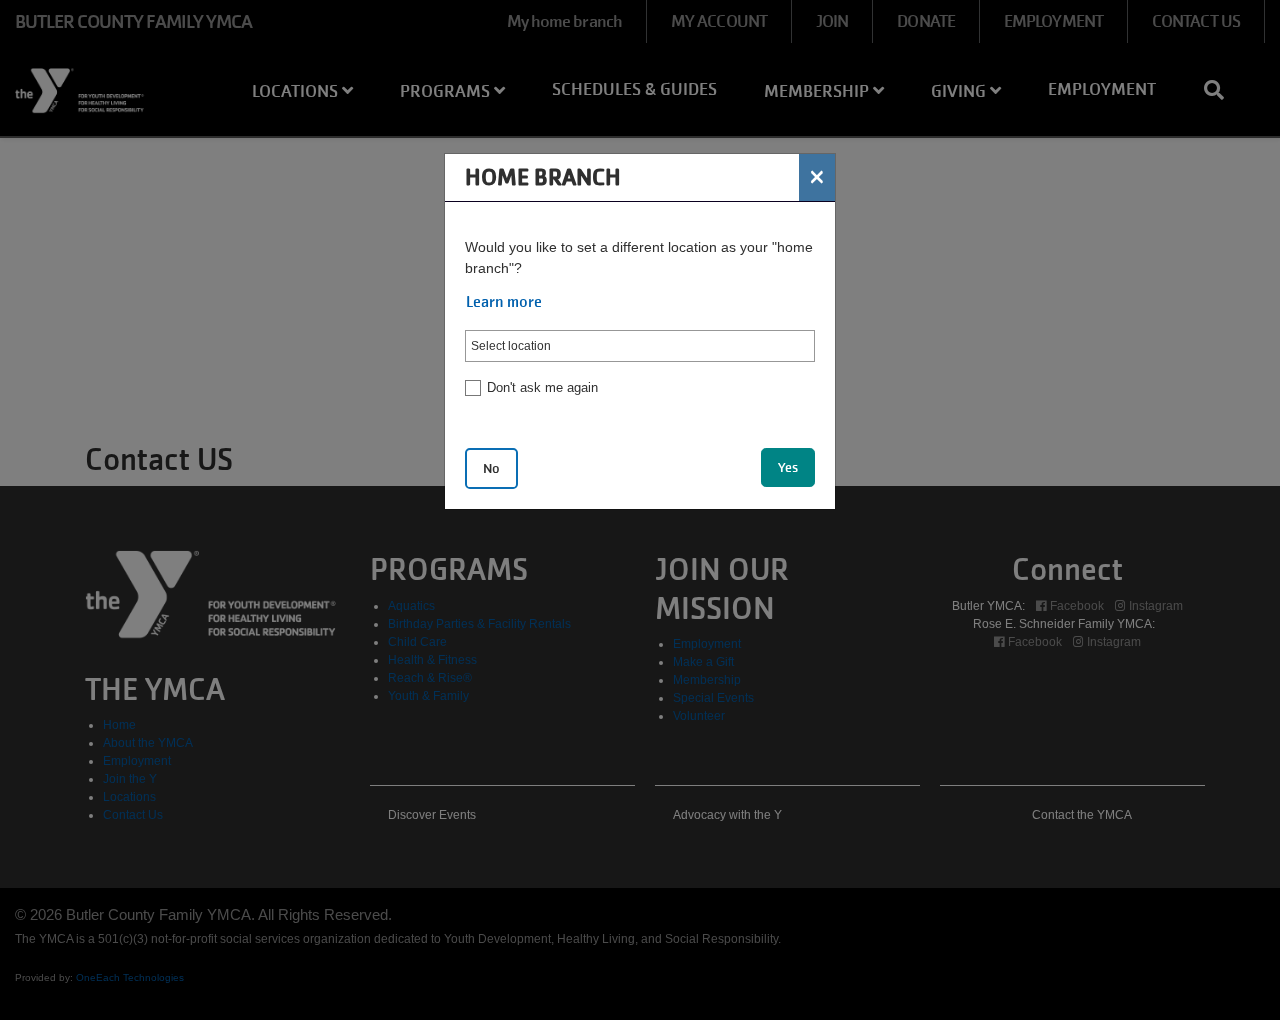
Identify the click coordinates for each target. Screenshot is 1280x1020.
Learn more (504, 302)
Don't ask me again (542, 387)
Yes (788, 467)
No (491, 468)
